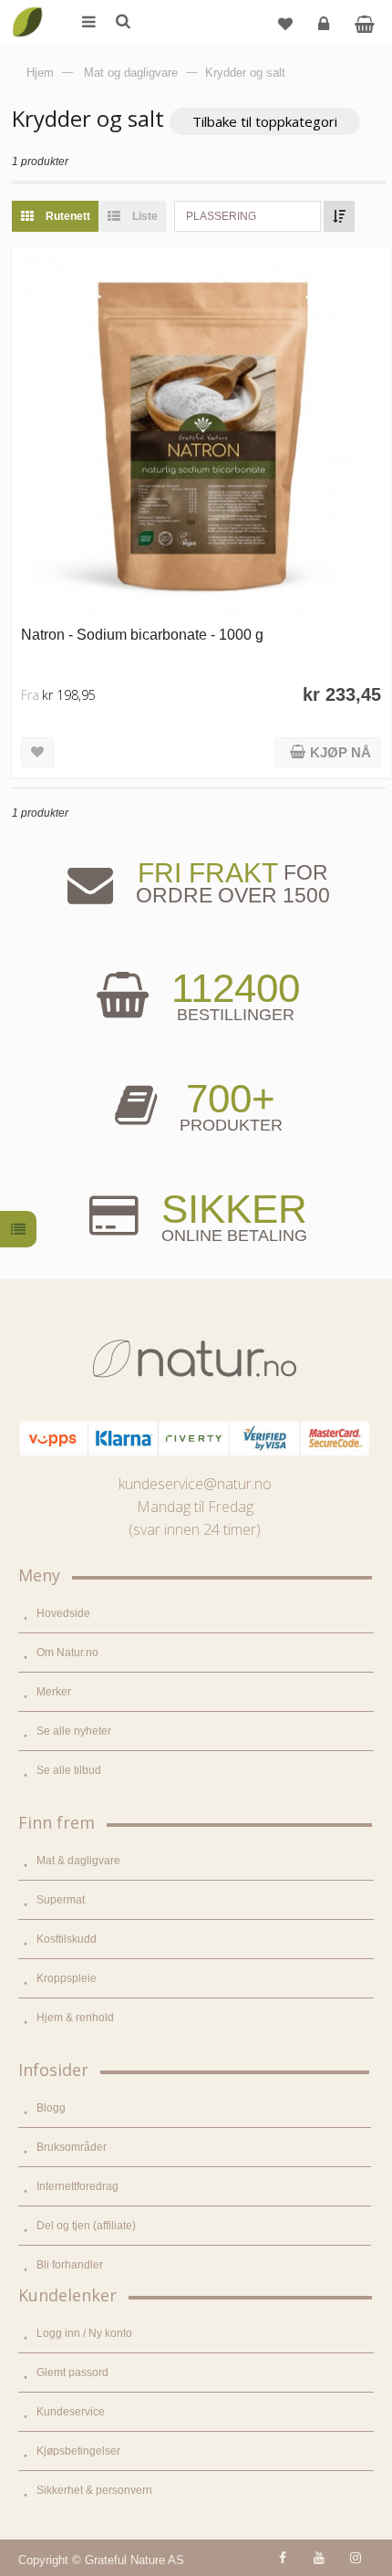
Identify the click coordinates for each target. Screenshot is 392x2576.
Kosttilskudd (67, 1939)
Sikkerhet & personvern (94, 2490)
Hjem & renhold (75, 2018)
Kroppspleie (67, 1978)
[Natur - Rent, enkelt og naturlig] (27, 9)
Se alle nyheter (74, 1731)
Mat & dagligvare (78, 1861)
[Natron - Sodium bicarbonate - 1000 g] (201, 438)
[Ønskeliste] (285, 23)
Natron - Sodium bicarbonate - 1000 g (142, 634)
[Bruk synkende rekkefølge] (339, 216)
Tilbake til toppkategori (265, 121)
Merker (54, 1692)
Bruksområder (72, 2147)
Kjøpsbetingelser (78, 2451)
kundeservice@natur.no (195, 1484)
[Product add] (364, 23)
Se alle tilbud (69, 1770)
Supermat (61, 1900)
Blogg (51, 2108)
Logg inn (324, 23)
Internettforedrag (77, 2186)
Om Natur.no (67, 1653)
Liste (144, 216)
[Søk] (122, 23)
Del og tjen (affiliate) (86, 2226)
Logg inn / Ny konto (84, 2333)
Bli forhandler (70, 2265)
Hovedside (63, 1613)
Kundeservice (71, 2412)
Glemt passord (72, 2373)
